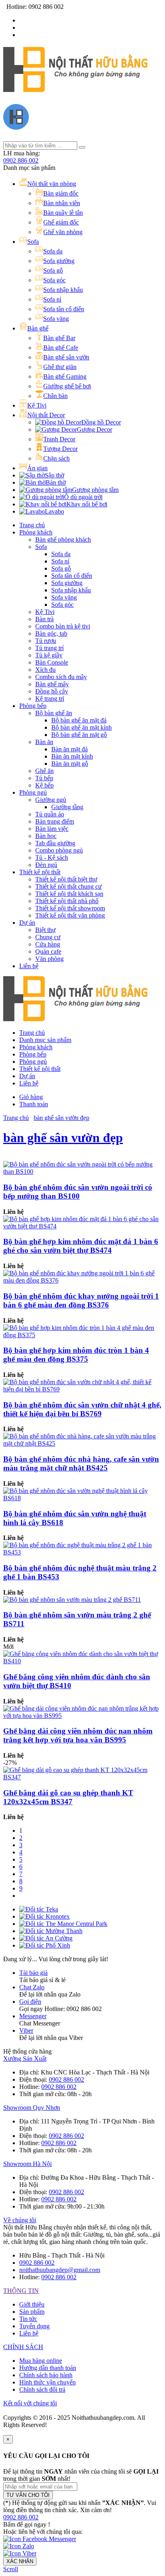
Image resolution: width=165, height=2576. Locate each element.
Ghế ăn (44, 771)
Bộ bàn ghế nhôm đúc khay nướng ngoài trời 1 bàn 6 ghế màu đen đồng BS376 (81, 1300)
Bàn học (46, 836)
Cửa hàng (48, 944)
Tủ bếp (44, 778)
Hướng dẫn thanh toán (48, 2368)
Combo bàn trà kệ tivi (63, 626)
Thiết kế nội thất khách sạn (69, 894)
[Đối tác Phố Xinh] (45, 1945)
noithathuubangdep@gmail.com (60, 2270)
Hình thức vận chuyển (47, 2382)
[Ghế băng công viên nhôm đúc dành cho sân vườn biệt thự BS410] (82, 1661)
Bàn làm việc (52, 829)
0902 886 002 (21, 160)
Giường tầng (67, 807)
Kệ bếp (44, 785)
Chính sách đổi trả (42, 2389)
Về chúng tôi (20, 2220)
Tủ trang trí (49, 648)
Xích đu (45, 670)
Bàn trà (44, 619)
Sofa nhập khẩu (71, 590)
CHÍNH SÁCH (23, 2347)
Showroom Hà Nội (27, 2164)
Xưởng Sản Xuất (25, 2059)
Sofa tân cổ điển (72, 576)
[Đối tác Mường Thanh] (51, 1931)
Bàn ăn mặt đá (69, 749)
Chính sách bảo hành (46, 2375)
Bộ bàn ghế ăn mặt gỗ (79, 735)
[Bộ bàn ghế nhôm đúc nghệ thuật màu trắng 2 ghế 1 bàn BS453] (82, 1552)
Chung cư (48, 937)
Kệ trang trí (50, 699)
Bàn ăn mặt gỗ (70, 764)
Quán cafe (48, 951)
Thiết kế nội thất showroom (70, 908)
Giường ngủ (51, 800)
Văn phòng (49, 959)
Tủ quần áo (50, 814)
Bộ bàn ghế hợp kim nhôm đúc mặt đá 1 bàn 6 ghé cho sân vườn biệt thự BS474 (81, 1246)
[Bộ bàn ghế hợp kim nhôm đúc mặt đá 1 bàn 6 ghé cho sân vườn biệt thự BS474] (82, 1226)
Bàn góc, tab (51, 633)
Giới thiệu (32, 2304)
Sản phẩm (32, 2312)
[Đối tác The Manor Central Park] (63, 1924)
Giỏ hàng (31, 1097)
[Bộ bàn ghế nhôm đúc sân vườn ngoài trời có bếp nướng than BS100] (82, 1172)
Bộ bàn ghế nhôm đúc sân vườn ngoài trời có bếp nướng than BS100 (78, 1192)
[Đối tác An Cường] (46, 1938)
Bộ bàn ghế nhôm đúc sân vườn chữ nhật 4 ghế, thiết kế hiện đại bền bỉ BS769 (82, 1409)
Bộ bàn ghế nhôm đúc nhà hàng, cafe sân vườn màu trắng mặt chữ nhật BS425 (81, 1463)
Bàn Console (52, 662)
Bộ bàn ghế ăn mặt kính (81, 727)
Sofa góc (62, 605)
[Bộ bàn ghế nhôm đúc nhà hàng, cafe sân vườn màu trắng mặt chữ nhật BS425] (82, 1443)
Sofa (41, 547)
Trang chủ (32, 525)
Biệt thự (45, 930)
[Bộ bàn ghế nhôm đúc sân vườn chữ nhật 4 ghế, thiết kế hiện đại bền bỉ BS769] (82, 1389)
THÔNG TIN (21, 2291)
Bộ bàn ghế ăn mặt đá (79, 720)
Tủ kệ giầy (49, 655)
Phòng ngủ (33, 792)
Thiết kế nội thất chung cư (68, 886)
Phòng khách (36, 532)
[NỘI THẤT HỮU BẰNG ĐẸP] (75, 88)
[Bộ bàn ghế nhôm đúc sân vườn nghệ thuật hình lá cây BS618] (82, 1498)
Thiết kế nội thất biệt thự (66, 879)
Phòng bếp (33, 706)
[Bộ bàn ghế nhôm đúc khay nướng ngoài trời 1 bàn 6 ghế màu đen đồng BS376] (82, 1280)
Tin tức (28, 2319)
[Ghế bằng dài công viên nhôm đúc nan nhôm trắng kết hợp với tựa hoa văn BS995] (82, 1716)
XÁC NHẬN (20, 2561)
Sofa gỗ (61, 568)
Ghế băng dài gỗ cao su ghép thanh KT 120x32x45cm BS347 (68, 1797)
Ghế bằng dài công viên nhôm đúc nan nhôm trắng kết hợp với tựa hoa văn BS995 (78, 1735)
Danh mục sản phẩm (45, 1040)
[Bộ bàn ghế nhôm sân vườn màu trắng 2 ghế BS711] (72, 1600)
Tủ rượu (46, 641)
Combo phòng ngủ (59, 850)
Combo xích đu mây (61, 677)
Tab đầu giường (55, 843)
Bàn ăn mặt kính (72, 756)
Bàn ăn (44, 742)
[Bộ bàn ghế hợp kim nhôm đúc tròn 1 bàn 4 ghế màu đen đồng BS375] (82, 1335)
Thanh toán (34, 1104)
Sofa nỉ (60, 561)
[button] (21, 2517)
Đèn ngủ (46, 865)
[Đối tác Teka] (39, 1909)
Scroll (11, 2569)
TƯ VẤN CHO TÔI (28, 2495)
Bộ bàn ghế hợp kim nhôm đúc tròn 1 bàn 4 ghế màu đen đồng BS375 (76, 1355)
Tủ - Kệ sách (52, 858)
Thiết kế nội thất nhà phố (67, 901)
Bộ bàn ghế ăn (54, 713)
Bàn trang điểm (55, 821)
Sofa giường (67, 583)
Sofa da (61, 554)
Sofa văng (64, 597)
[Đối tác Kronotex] (44, 1916)
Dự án (27, 923)
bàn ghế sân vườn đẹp (61, 1118)
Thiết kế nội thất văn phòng (70, 915)
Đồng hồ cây (52, 691)
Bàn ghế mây (52, 684)
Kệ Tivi (45, 612)
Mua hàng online (41, 2361)
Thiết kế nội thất (40, 872)
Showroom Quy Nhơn (32, 2108)
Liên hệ (29, 966)
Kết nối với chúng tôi (30, 2403)
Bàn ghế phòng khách (63, 539)
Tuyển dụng (34, 2326)
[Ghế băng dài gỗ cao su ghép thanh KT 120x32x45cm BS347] (82, 1777)
